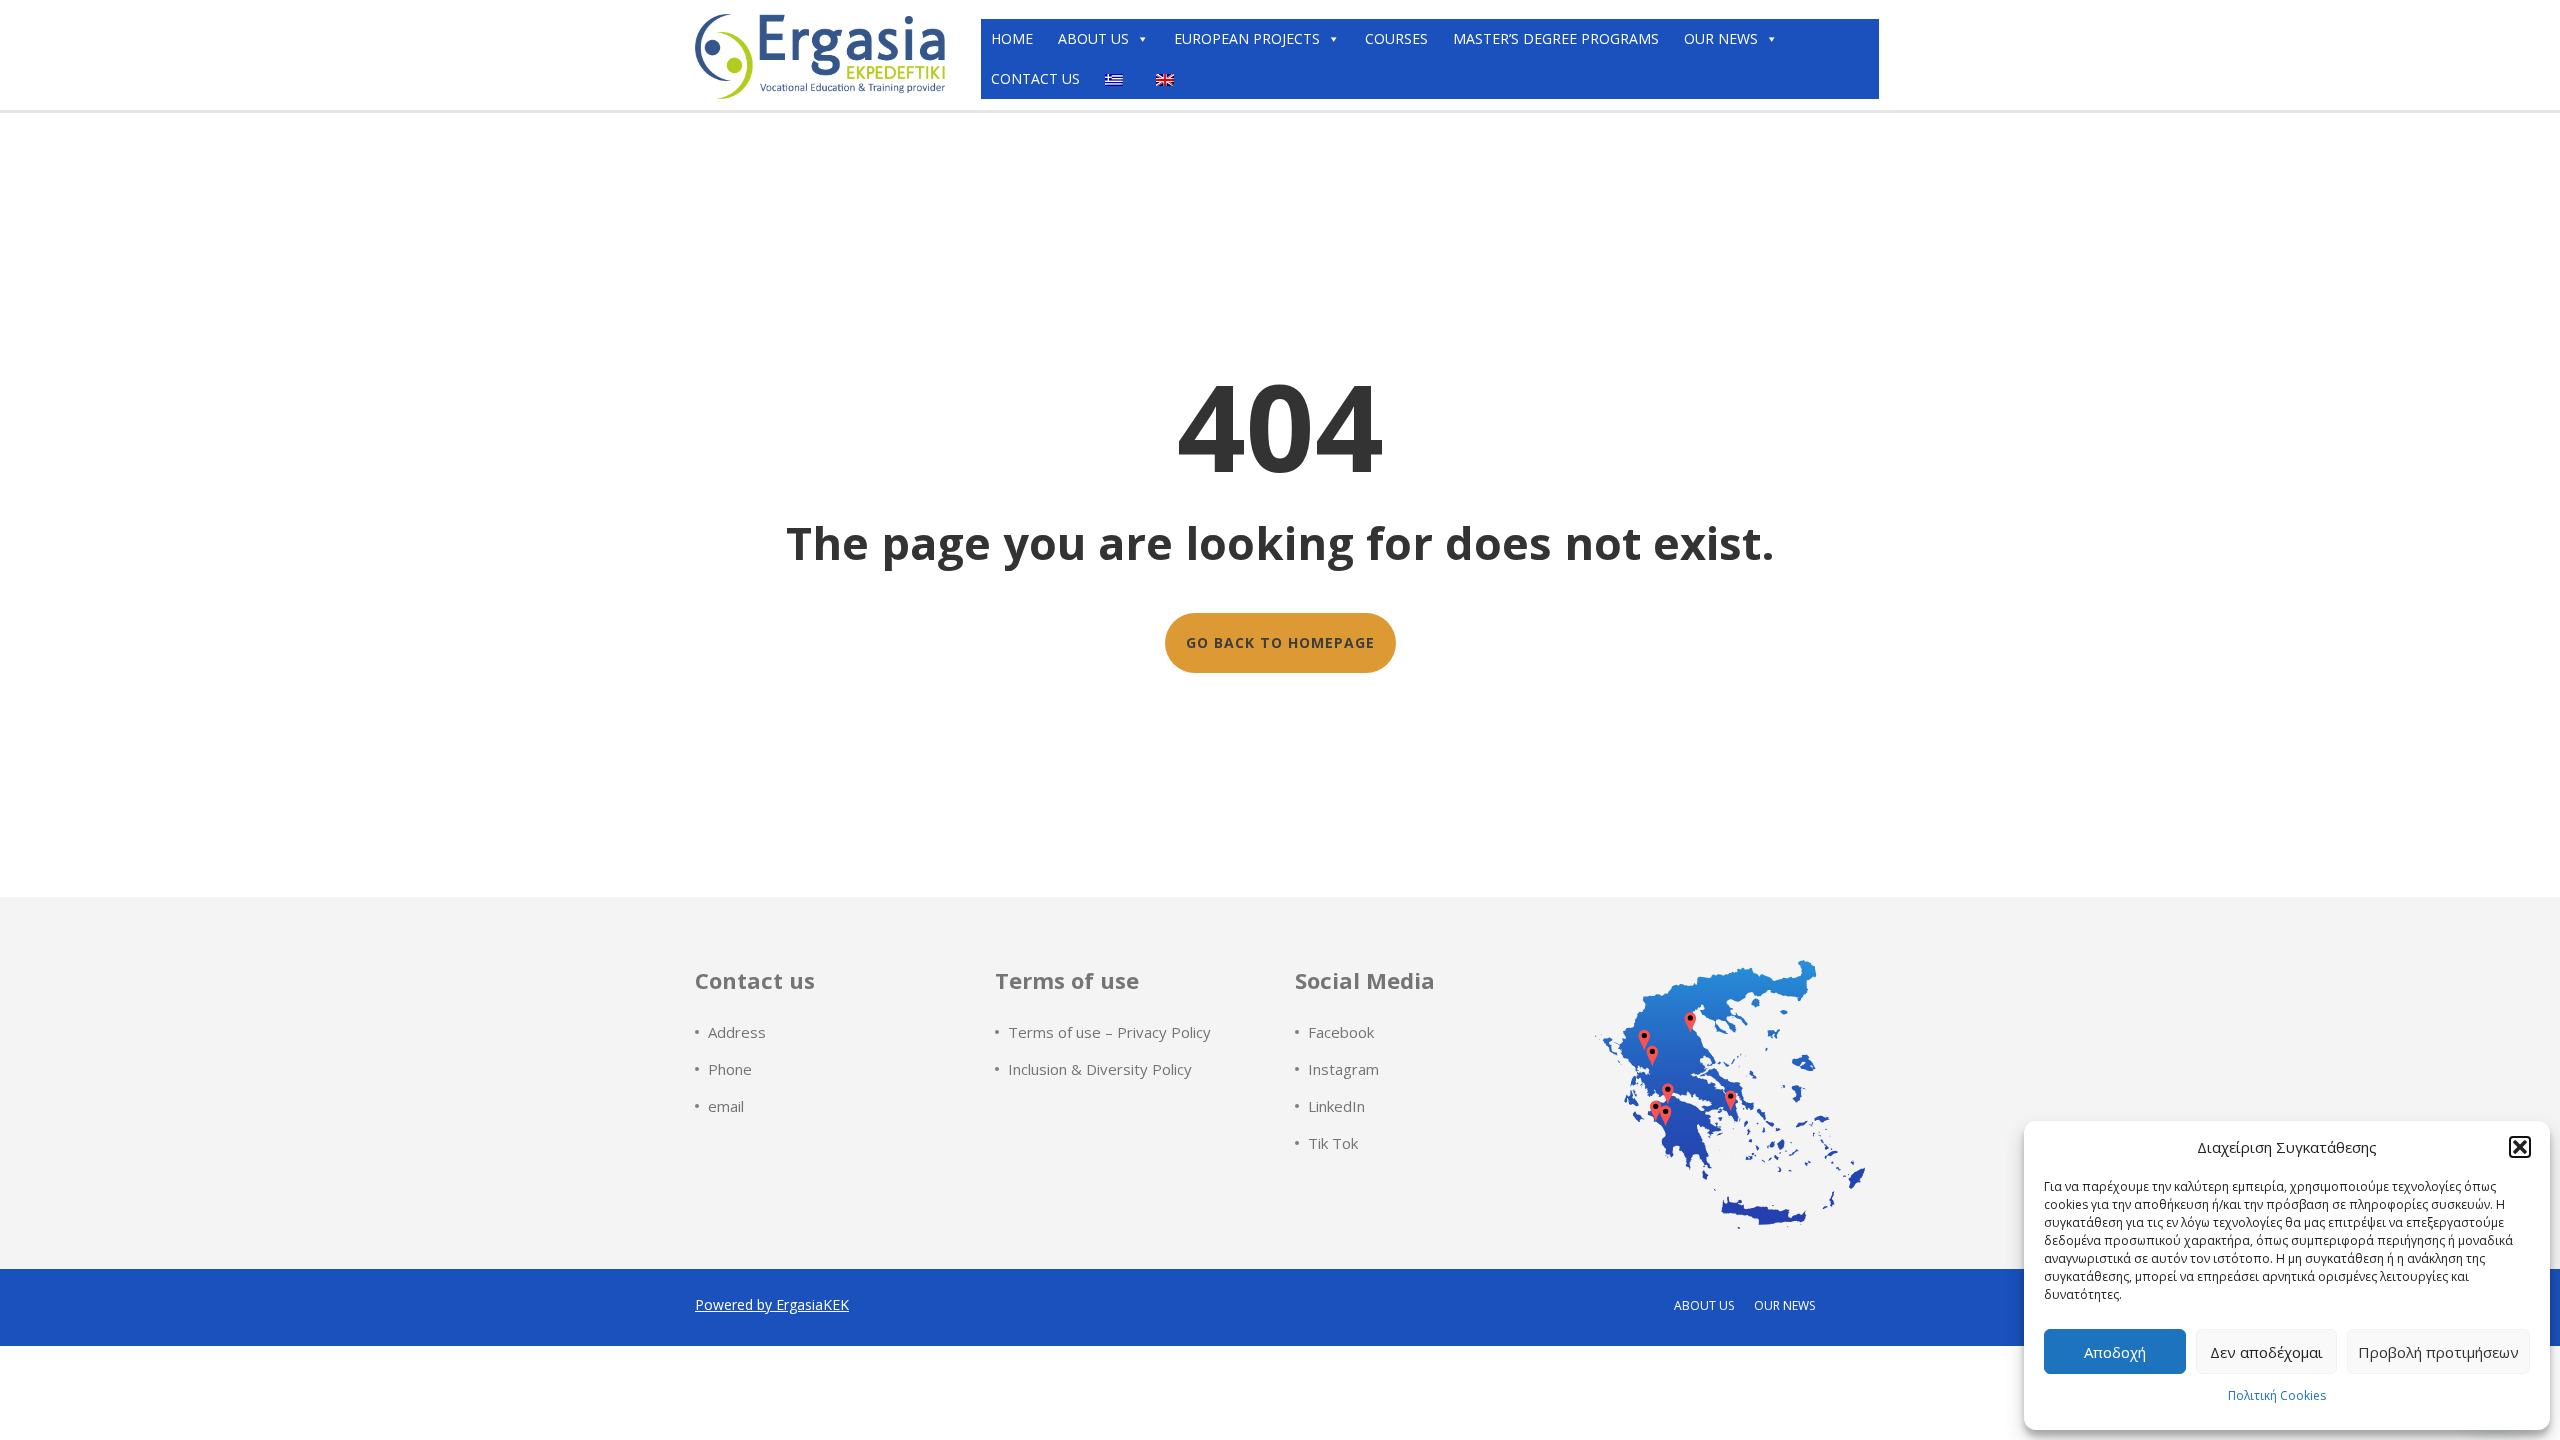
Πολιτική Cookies (2277, 1395)
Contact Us (1035, 78)
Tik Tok (1333, 1143)
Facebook (1341, 1032)
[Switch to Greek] (1118, 79)
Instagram (1343, 1069)
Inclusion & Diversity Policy (1100, 1069)
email (726, 1106)
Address (737, 1032)
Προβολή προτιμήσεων (2438, 1352)
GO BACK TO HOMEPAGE (1280, 642)
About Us (1093, 38)
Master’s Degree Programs (1556, 38)
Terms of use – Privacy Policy (1109, 1032)
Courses (1396, 38)
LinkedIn (1336, 1106)
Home (1012, 38)
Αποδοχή (2115, 1352)
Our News (1721, 38)
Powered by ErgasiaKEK (772, 1304)
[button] (2520, 1147)
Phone (730, 1069)
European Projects (1247, 38)
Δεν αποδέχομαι (2266, 1352)
